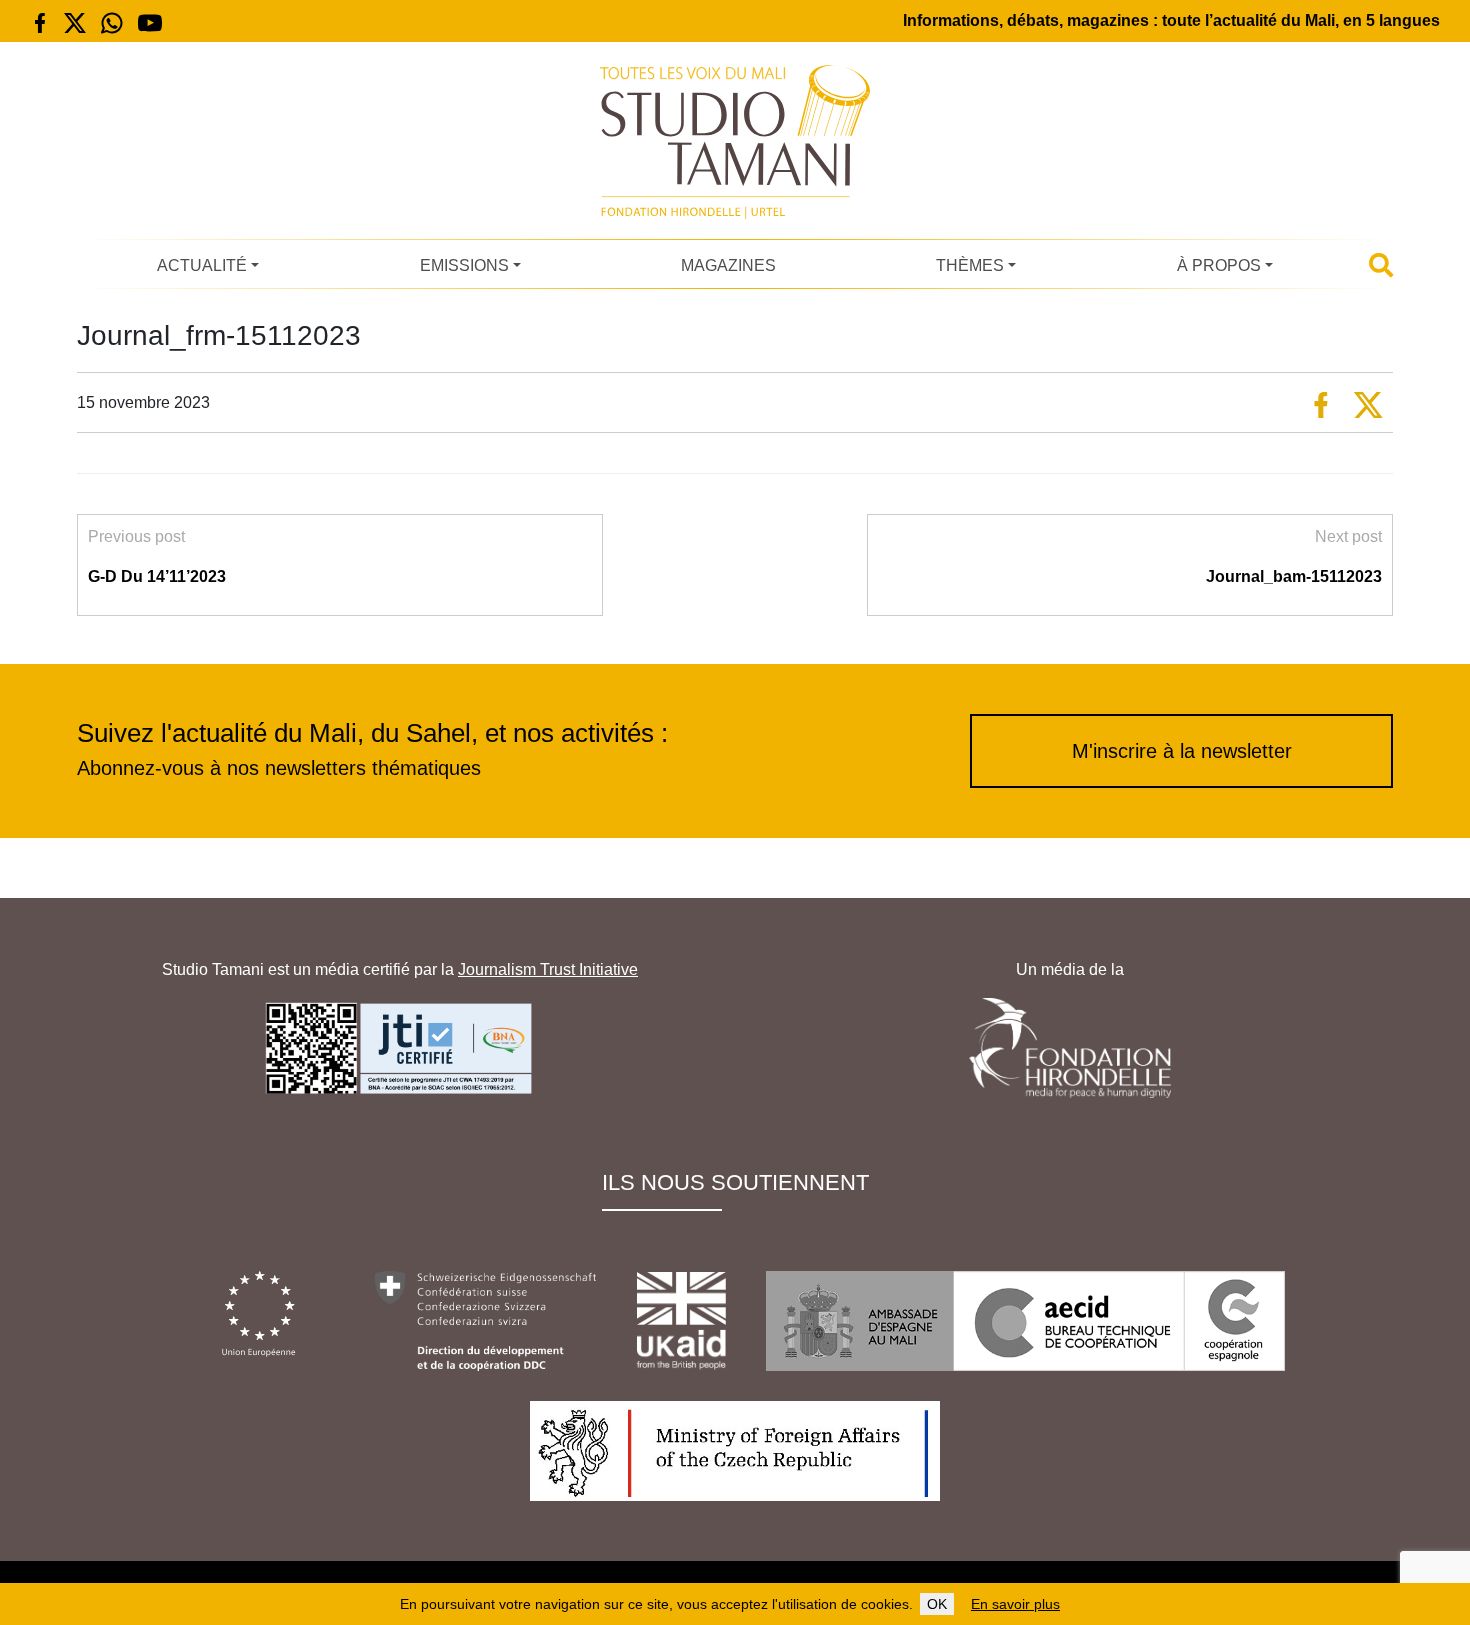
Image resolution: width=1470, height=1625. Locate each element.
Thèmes (970, 265)
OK (937, 1604)
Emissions (464, 265)
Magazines (728, 265)
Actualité (202, 265)
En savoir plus (1015, 1604)
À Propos (1219, 265)
